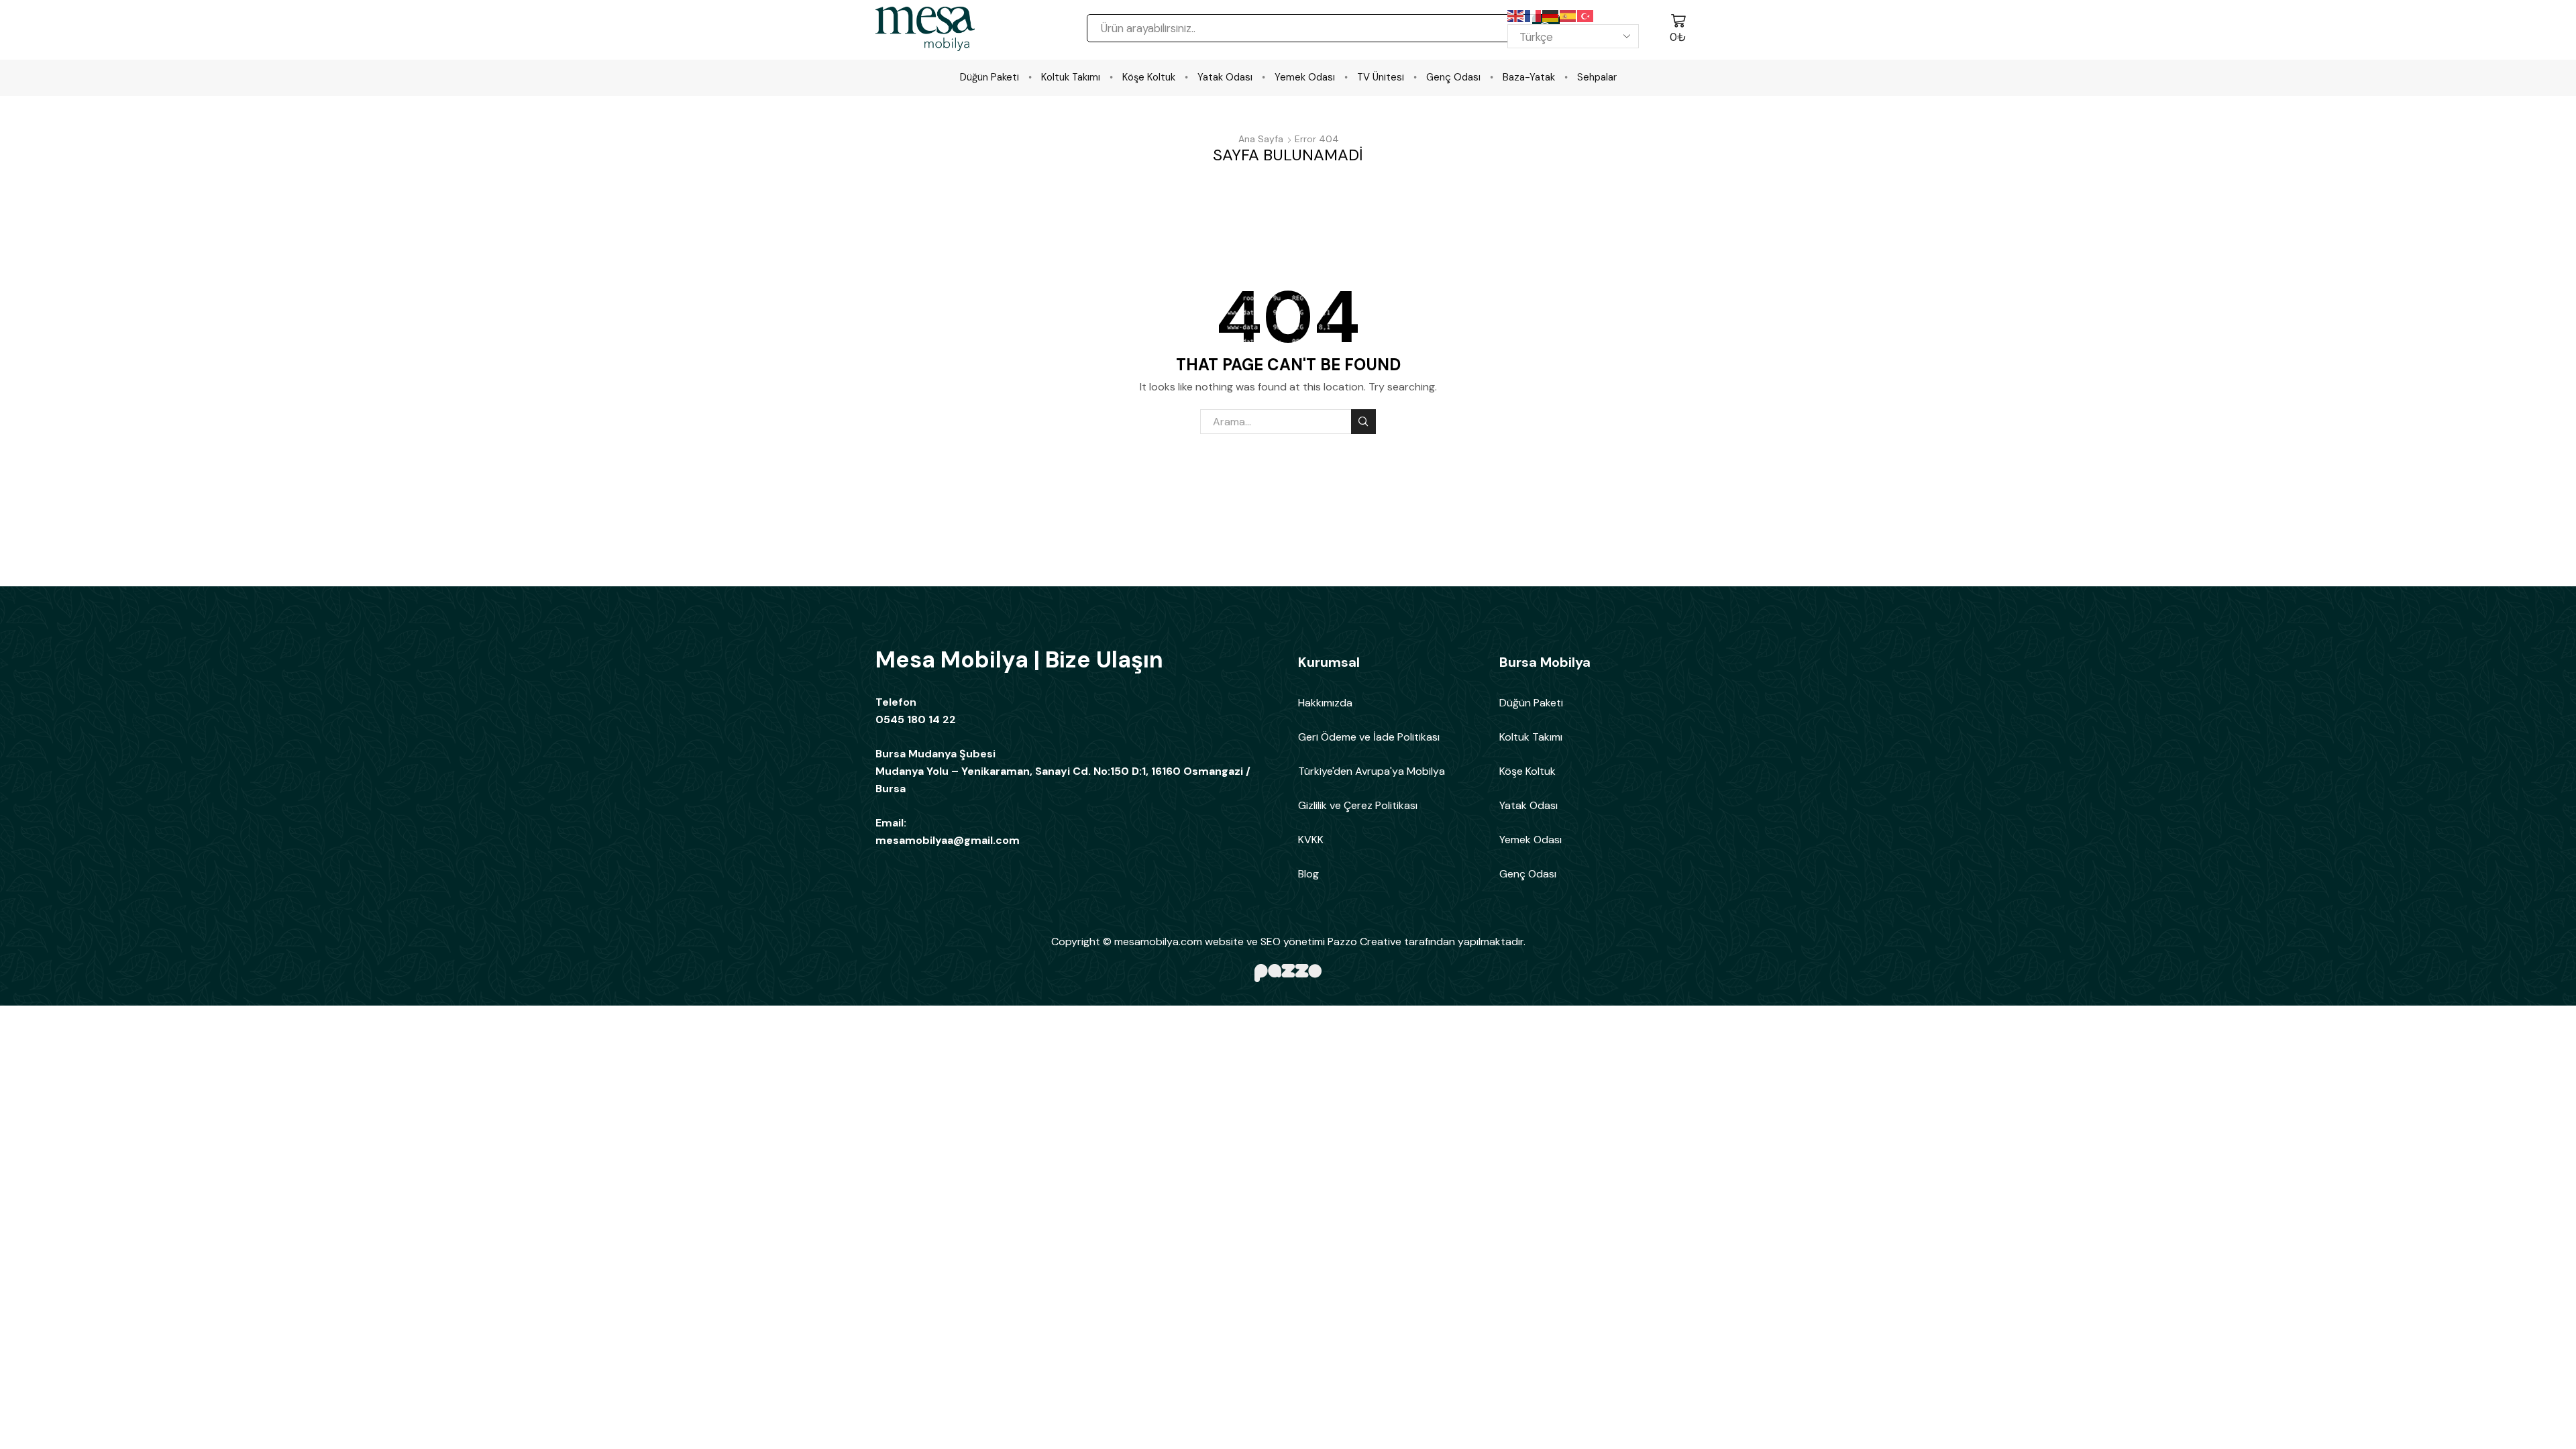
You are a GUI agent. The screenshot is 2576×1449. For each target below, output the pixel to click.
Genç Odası (1453, 77)
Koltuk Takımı (1071, 77)
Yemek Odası (1305, 77)
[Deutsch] (1551, 15)
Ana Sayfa (1261, 139)
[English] (1516, 15)
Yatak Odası (1225, 77)
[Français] (1534, 15)
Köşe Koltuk (1149, 77)
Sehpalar (1597, 77)
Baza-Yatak (1529, 77)
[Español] (1568, 15)
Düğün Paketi (989, 77)
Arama (1363, 422)
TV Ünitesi (1381, 77)
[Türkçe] (1586, 15)
